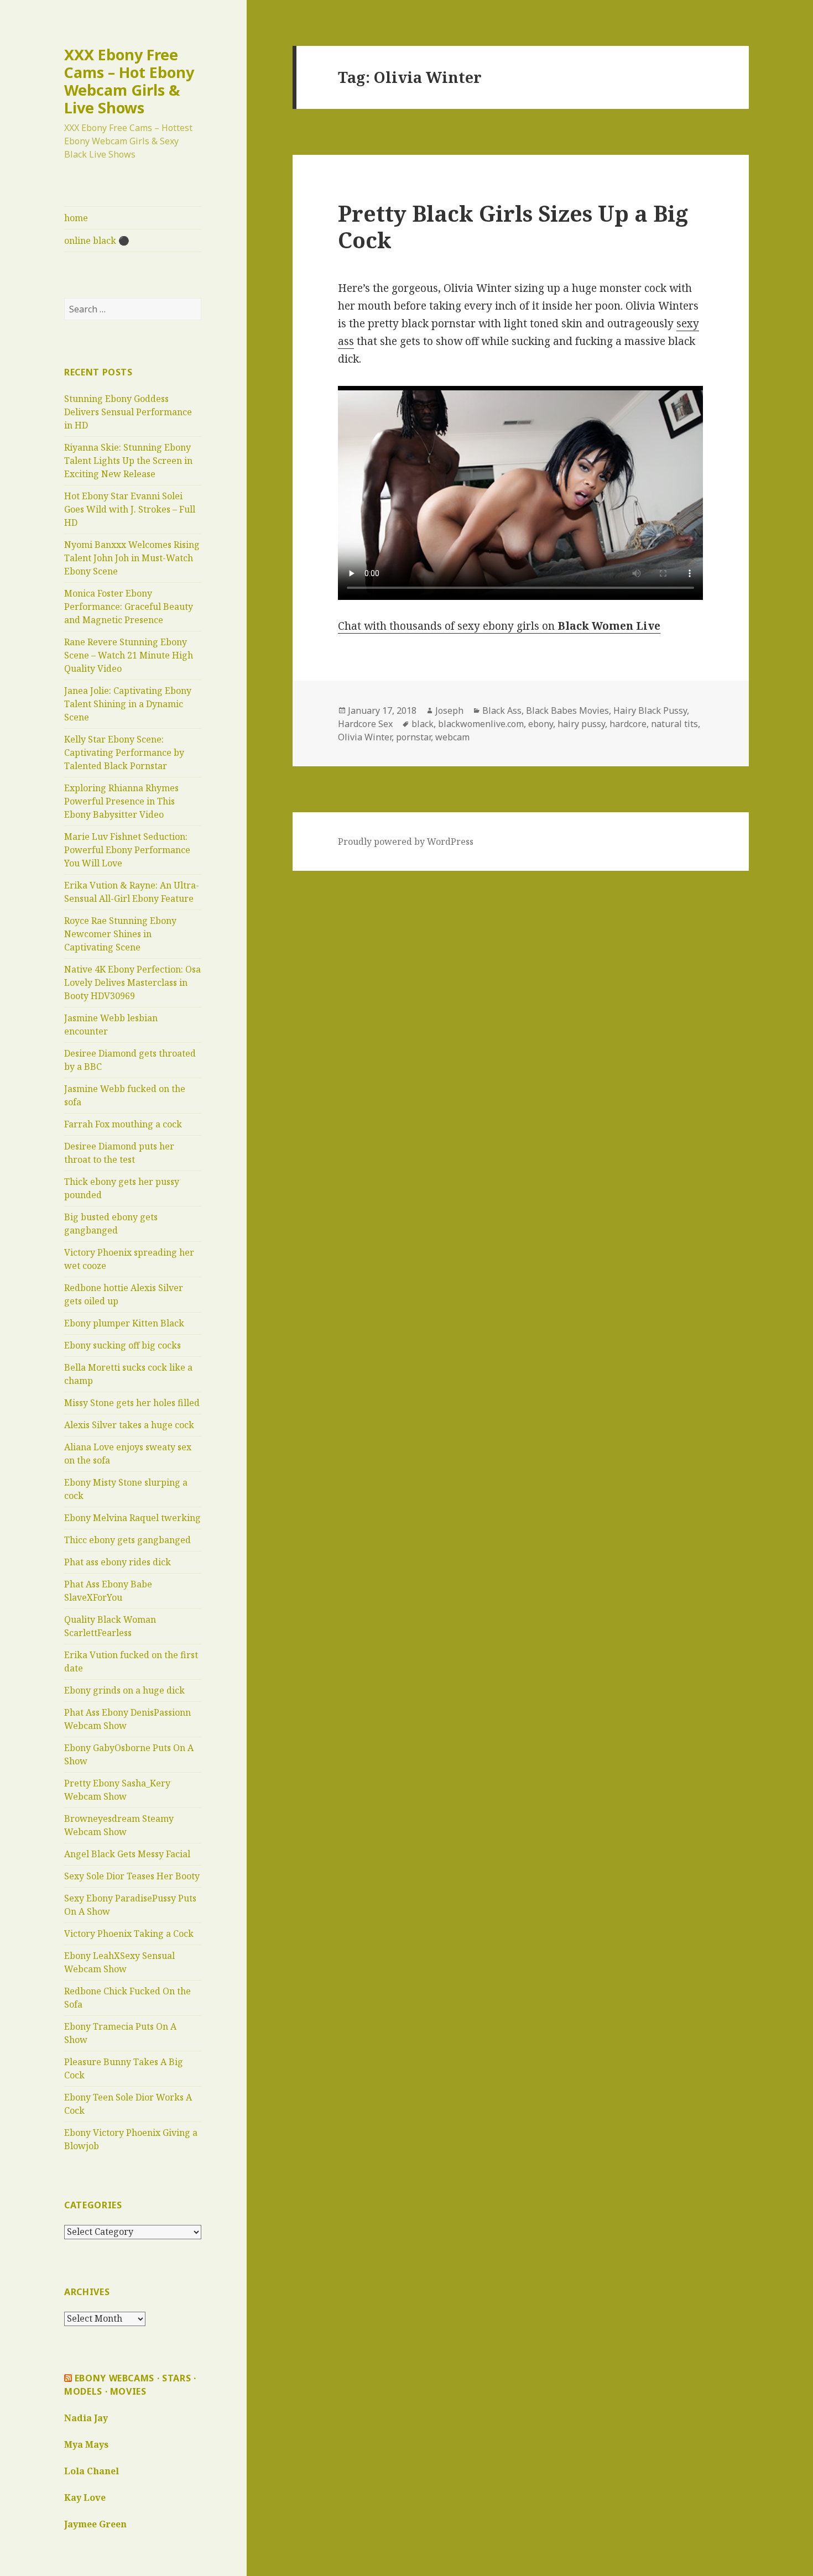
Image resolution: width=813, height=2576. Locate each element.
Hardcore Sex (365, 724)
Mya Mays (86, 2444)
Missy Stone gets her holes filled (132, 1403)
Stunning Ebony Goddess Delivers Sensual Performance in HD (128, 412)
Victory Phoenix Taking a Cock (129, 1934)
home (76, 218)
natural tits (674, 724)
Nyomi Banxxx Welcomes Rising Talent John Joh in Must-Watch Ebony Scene (132, 558)
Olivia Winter (365, 737)
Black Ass (502, 710)
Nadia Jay (86, 2418)
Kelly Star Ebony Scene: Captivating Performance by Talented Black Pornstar (124, 753)
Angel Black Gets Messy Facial (127, 1854)
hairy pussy (581, 724)
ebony (541, 724)
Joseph (449, 710)
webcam (452, 737)
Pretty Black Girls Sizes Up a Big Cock (513, 226)
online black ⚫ (97, 241)
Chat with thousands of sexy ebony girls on (499, 626)
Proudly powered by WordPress (406, 842)
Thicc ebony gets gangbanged (127, 1540)
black (423, 724)
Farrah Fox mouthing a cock (123, 1124)
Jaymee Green (95, 2524)
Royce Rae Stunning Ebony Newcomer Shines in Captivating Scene (120, 934)
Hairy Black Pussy (650, 710)
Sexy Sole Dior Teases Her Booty (132, 1876)
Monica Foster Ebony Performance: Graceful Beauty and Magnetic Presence (129, 607)
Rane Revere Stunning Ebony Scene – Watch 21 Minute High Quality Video (129, 655)
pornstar (413, 737)
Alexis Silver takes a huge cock (129, 1425)
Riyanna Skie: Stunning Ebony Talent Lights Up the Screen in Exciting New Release (128, 461)
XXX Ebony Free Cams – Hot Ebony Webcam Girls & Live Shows (129, 81)
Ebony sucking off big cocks (123, 1345)
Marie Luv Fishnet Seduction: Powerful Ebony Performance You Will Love (127, 850)
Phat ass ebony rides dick (118, 1562)
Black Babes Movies (567, 710)
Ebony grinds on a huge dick (124, 1690)
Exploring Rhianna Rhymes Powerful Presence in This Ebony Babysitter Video (121, 801)
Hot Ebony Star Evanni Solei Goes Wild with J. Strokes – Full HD (130, 509)
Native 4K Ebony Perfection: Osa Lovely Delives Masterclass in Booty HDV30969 (132, 983)
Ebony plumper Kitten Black (124, 1323)
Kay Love (85, 2497)
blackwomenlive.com (481, 724)
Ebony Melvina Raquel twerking (132, 1518)
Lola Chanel (92, 2471)
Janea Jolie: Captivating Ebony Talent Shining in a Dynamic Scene (128, 704)
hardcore (628, 724)
